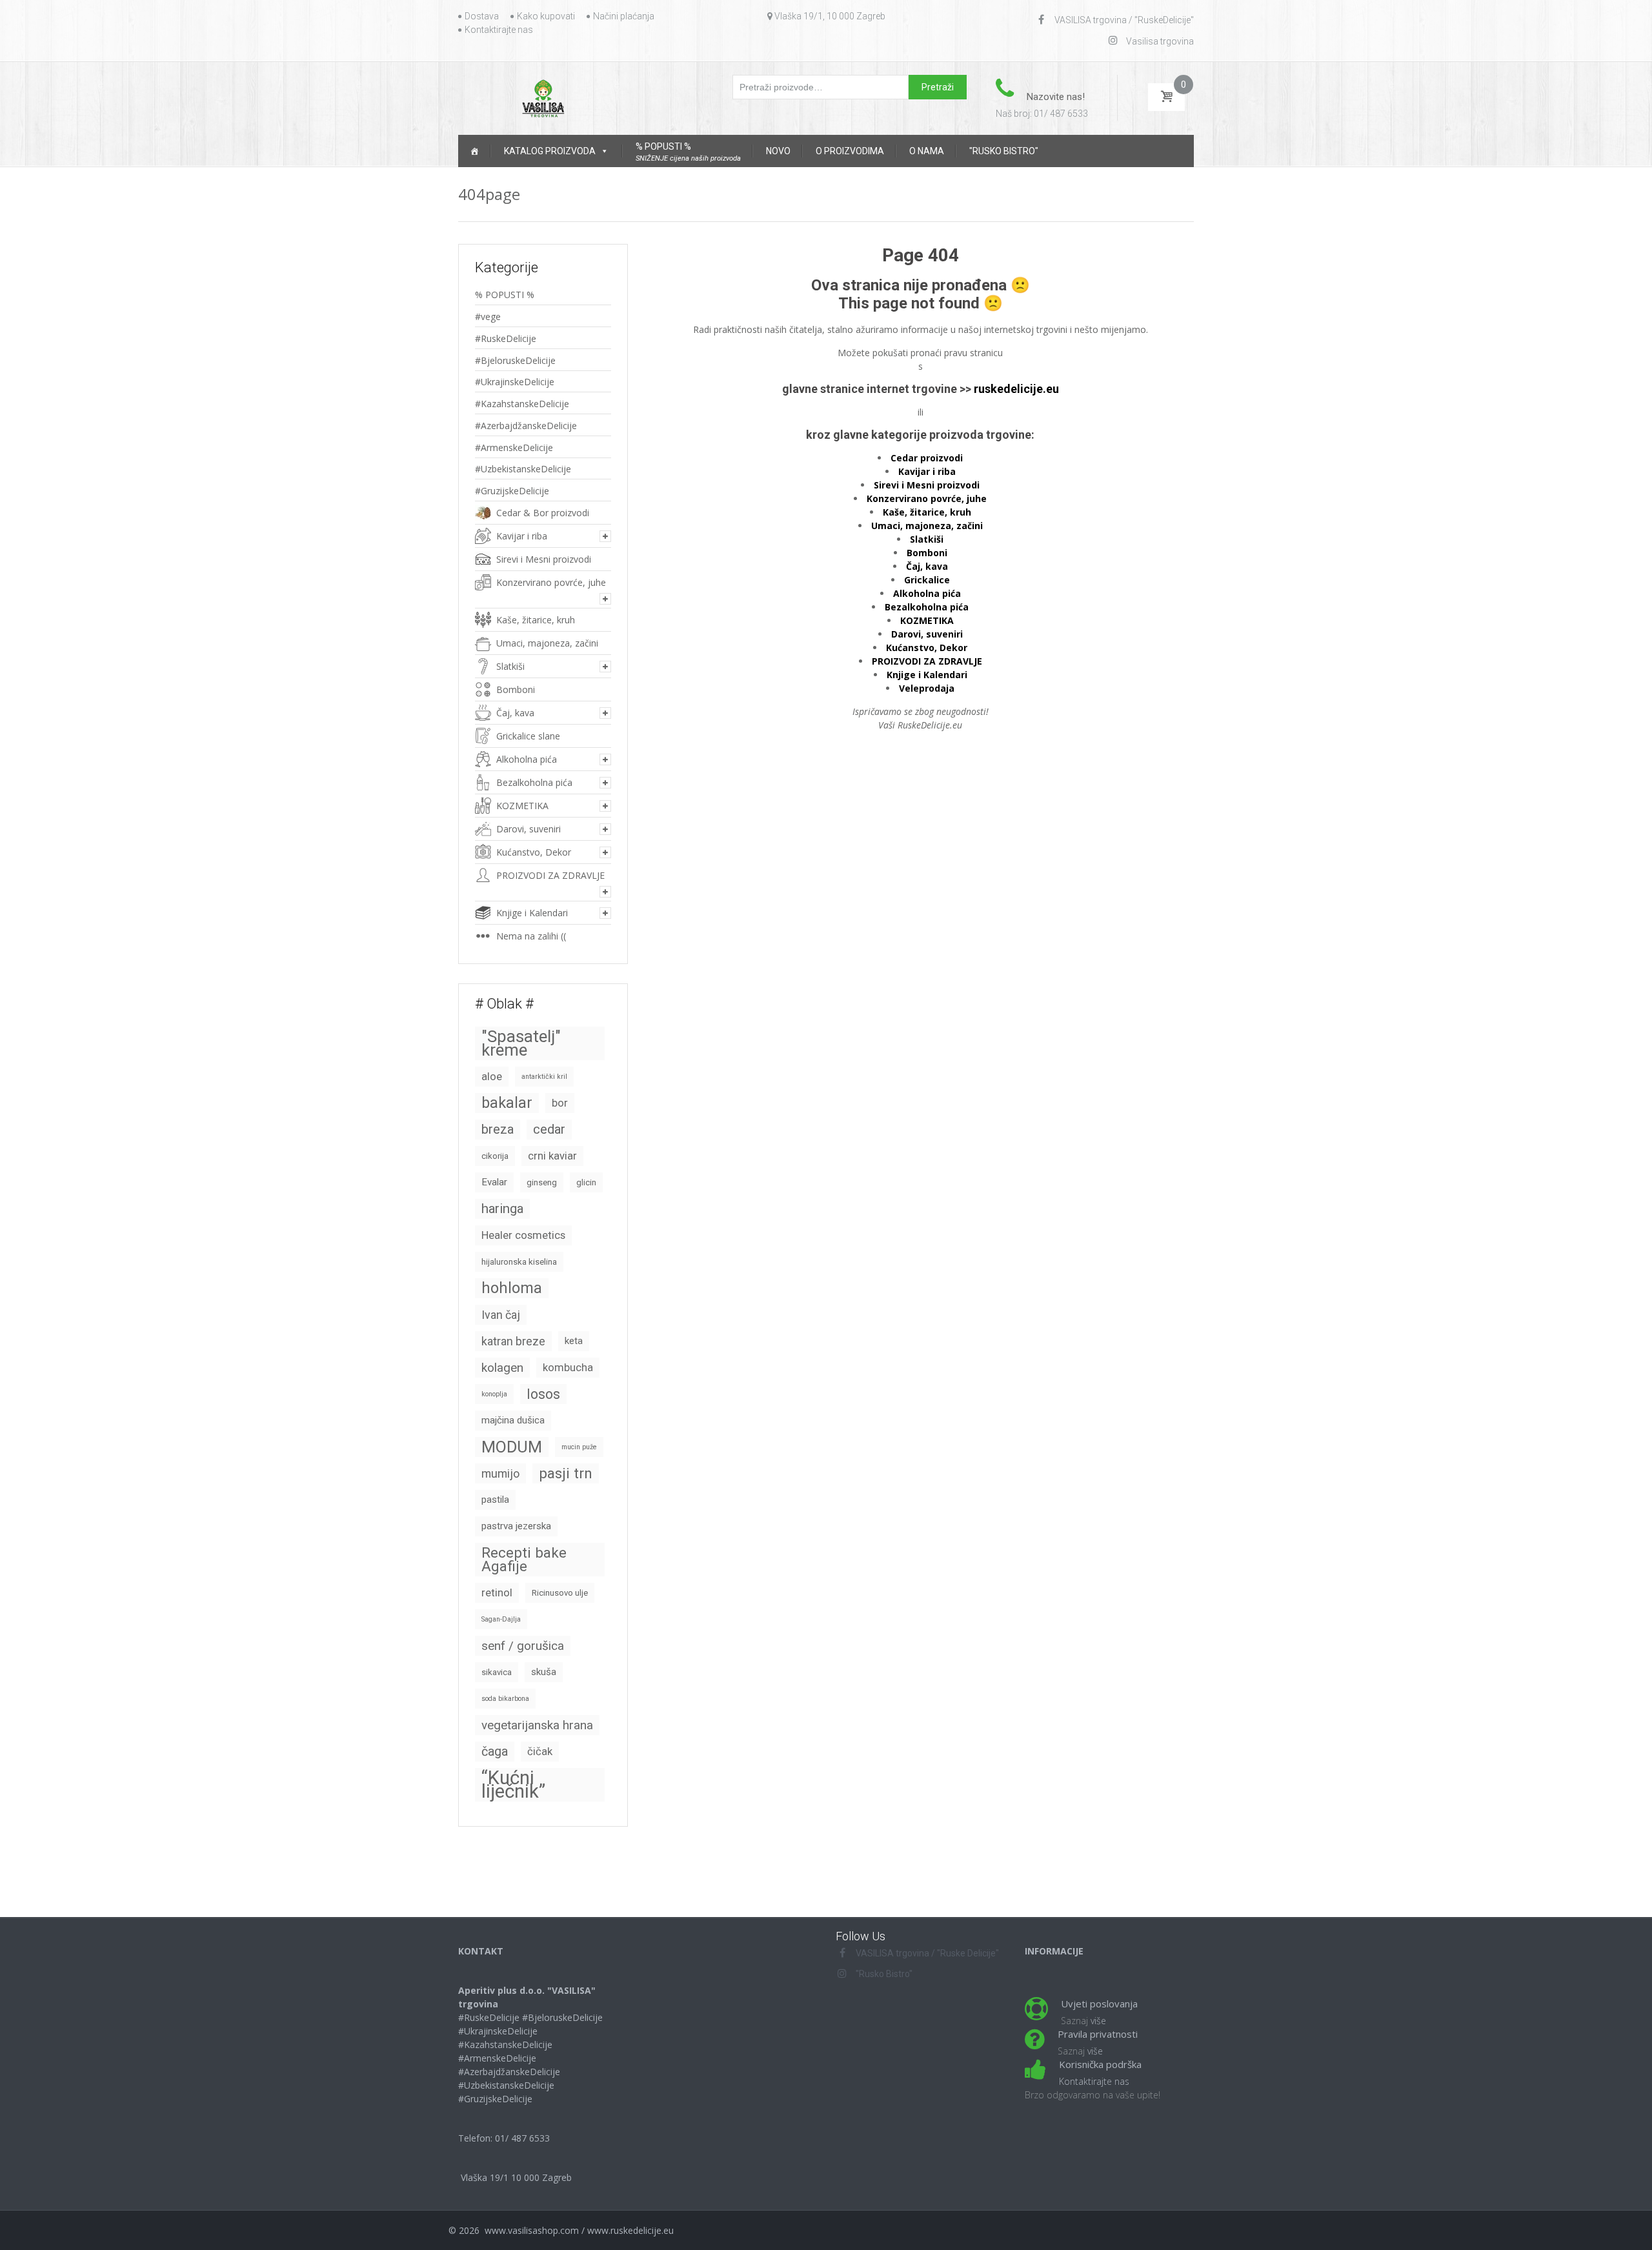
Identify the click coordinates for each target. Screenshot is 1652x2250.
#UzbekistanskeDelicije (523, 469)
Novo (778, 151)
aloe (492, 1077)
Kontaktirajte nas (499, 30)
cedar (549, 1129)
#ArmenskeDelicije (514, 447)
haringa (502, 1209)
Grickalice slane (528, 736)
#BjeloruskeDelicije (515, 360)
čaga (495, 1752)
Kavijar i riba (522, 536)
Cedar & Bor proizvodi (543, 513)
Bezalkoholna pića (534, 782)
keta (574, 1341)
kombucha (568, 1368)
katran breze (513, 1341)
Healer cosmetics (523, 1235)
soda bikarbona (505, 1699)
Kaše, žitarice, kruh (536, 620)
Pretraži (938, 87)
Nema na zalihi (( (531, 936)
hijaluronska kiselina (519, 1262)
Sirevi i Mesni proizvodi (544, 559)
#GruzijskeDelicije (512, 491)
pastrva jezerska (516, 1526)
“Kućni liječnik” (513, 1785)
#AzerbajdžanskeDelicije (526, 426)
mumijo (500, 1473)
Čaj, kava (515, 713)
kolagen (502, 1368)
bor (560, 1103)
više (1098, 2021)
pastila (495, 1500)
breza (498, 1129)
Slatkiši (510, 666)
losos (543, 1394)
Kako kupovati (546, 16)
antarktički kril (544, 1077)
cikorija (495, 1156)
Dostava (482, 16)
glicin (586, 1182)
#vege (488, 316)
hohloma (512, 1288)
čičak (540, 1752)
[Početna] (474, 151)
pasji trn (566, 1473)
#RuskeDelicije (506, 338)
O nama (927, 151)
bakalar (507, 1103)
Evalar (494, 1182)
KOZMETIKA (522, 806)
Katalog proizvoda (550, 151)
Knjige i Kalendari (532, 913)
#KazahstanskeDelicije (522, 404)
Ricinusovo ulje (560, 1593)
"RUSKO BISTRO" (1004, 151)
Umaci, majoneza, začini (547, 643)
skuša (544, 1672)
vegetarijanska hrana (537, 1725)
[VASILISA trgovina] (543, 97)
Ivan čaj (501, 1315)
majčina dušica (513, 1420)
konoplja (494, 1394)
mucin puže (579, 1447)
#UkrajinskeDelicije (515, 382)
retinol (497, 1593)
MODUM (512, 1447)
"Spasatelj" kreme (521, 1043)
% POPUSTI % (505, 295)
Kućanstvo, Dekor (534, 852)
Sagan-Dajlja (501, 1619)
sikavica (497, 1672)
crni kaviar (552, 1156)
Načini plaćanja (624, 16)
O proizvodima (850, 151)
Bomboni (927, 553)
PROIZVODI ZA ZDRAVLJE (550, 875)
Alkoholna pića (527, 759)
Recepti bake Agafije (524, 1559)
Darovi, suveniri (529, 829)
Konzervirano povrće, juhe (551, 582)
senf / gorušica (523, 1646)
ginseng (542, 1182)
